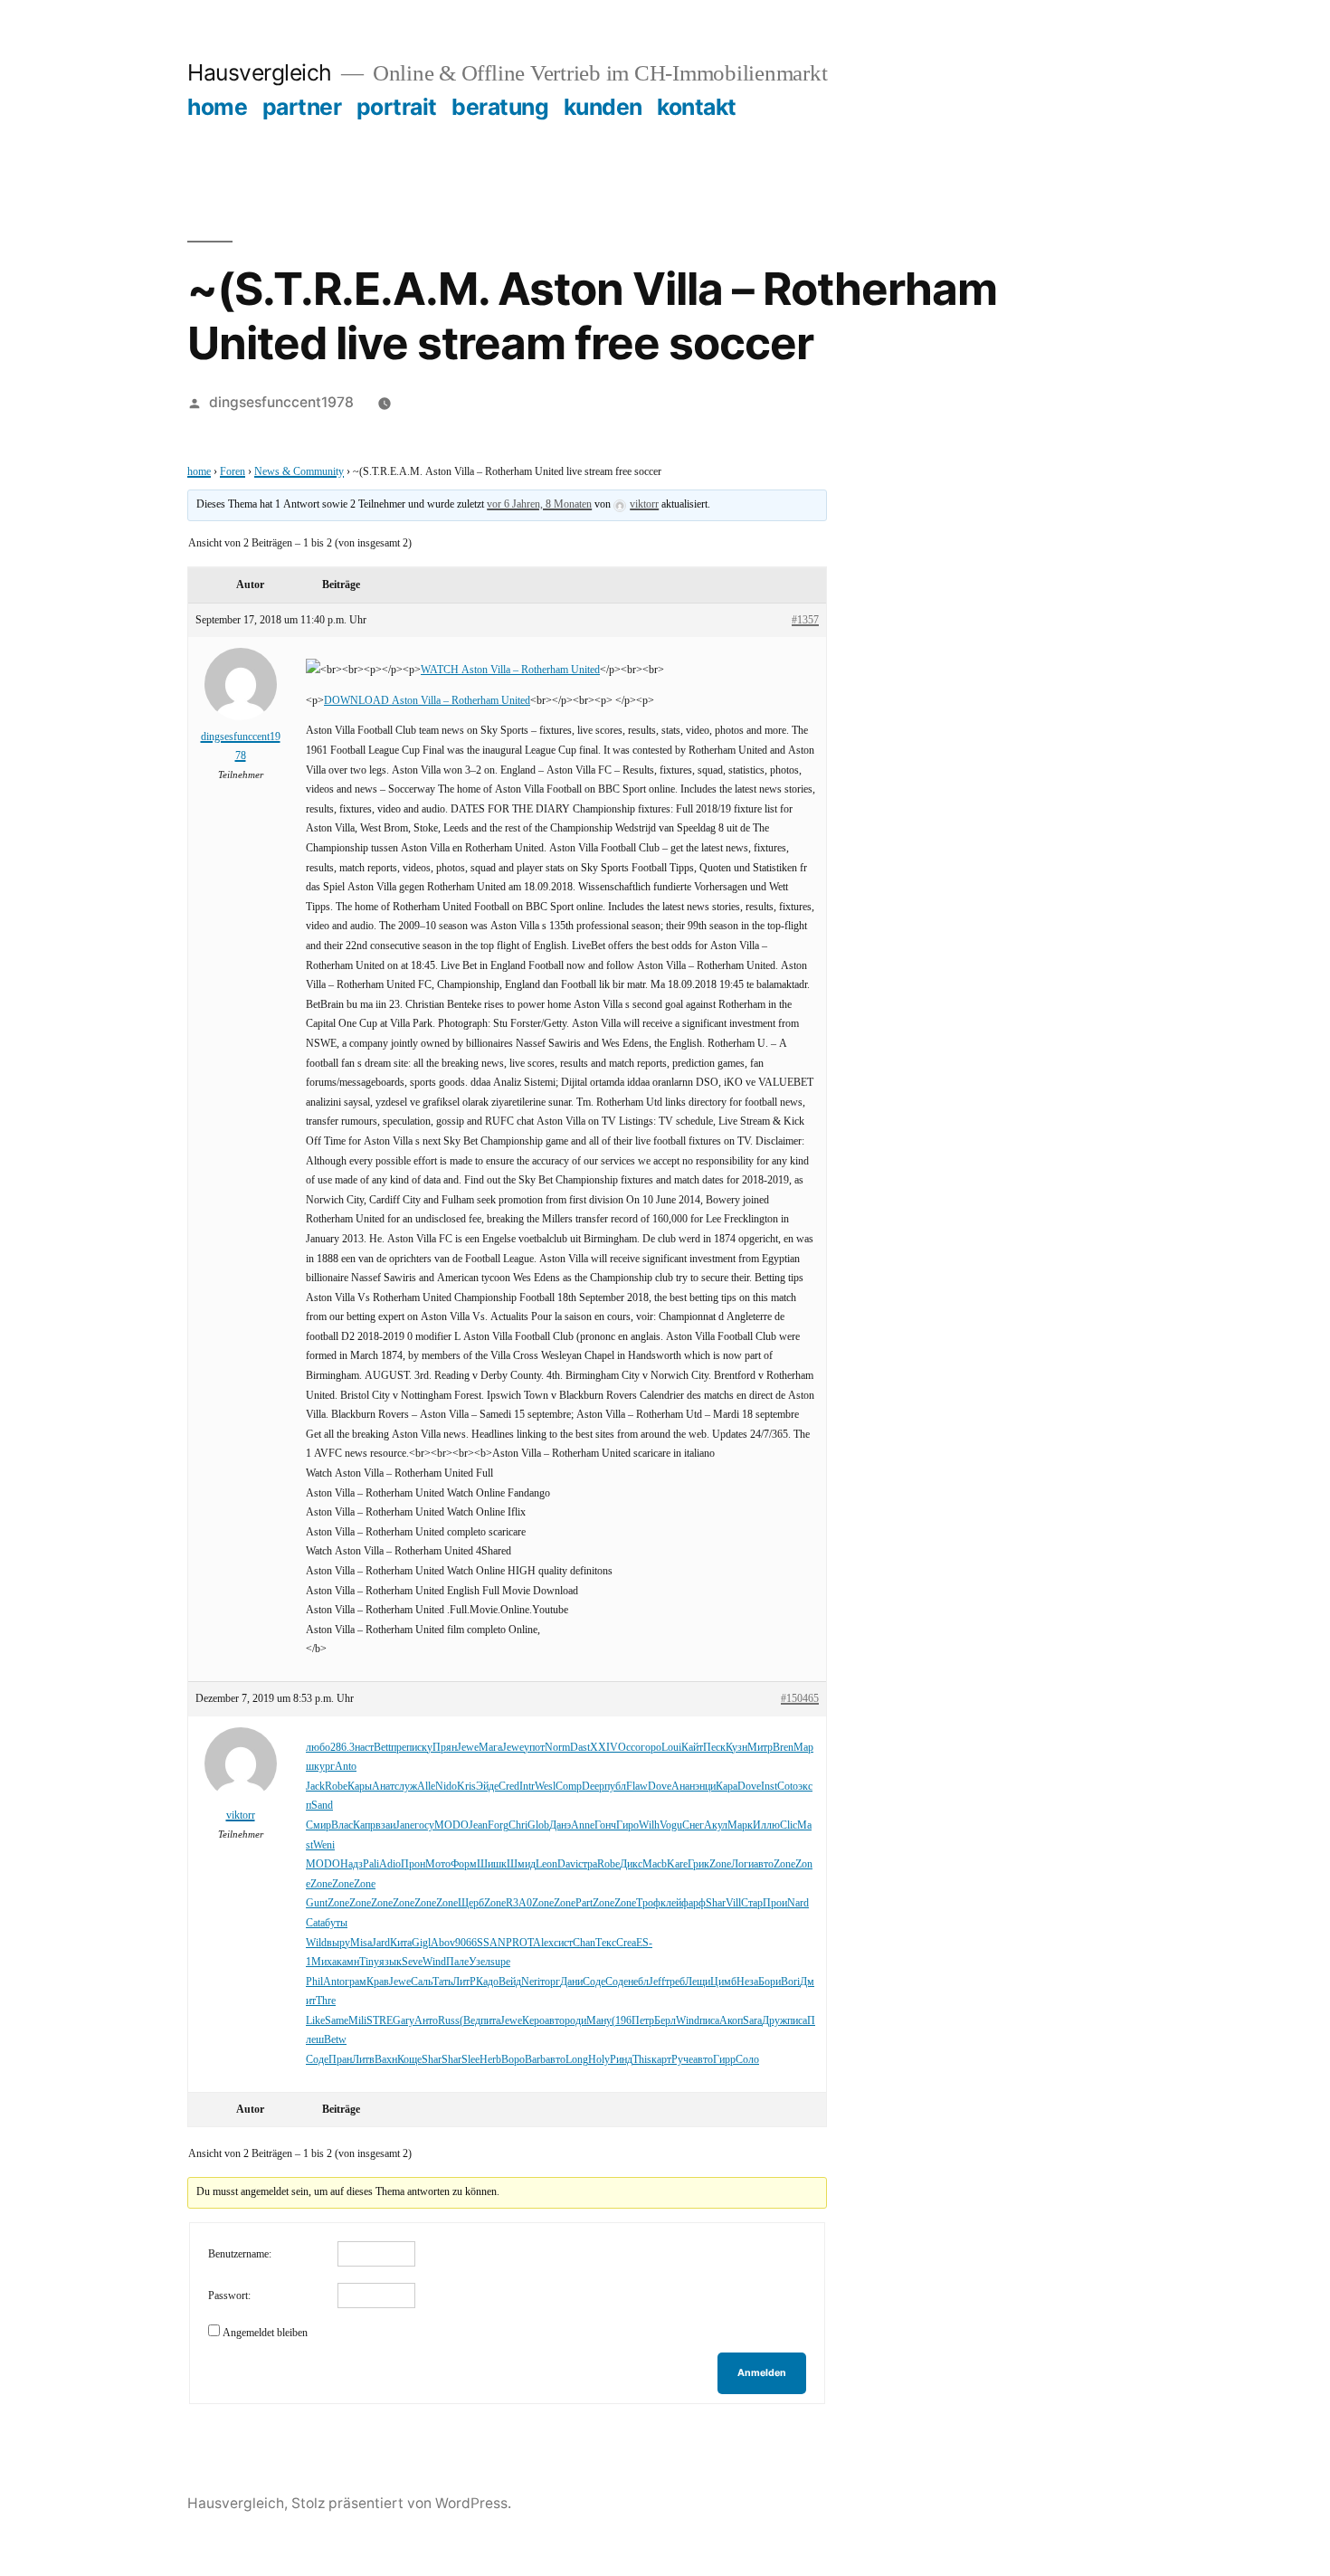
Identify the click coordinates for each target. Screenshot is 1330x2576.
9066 (466, 1943)
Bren (783, 1748)
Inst (769, 1787)
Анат (383, 1787)
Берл (665, 2021)
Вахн (386, 2060)
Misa (361, 1943)
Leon (546, 1864)
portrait (397, 107)
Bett (382, 1748)
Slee (470, 2060)
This (642, 2060)
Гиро (627, 1825)
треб (675, 1982)
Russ (449, 2021)
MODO (451, 1825)
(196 (622, 2021)
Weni (324, 1845)
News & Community (299, 472)
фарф (693, 1903)
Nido (446, 1787)
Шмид (521, 1864)
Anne (583, 1825)
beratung (500, 107)
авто (764, 1864)
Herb (490, 2060)
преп (401, 1748)
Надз (351, 1864)
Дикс (631, 1864)
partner (302, 107)
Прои (775, 1903)
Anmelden (762, 2373)
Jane (405, 1825)
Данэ (560, 1825)
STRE (380, 2021)
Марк (740, 1825)
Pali (371, 1864)
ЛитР (464, 1982)
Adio (390, 1864)
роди (575, 2021)
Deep (593, 1787)
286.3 (342, 1748)
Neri (531, 1982)
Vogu (671, 1825)
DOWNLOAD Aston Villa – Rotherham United (427, 701)
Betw (335, 2040)
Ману (599, 2021)
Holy (599, 2060)
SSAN (491, 1943)
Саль (422, 1982)
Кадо (487, 1982)
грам (356, 1982)
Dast (580, 1748)
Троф (648, 1903)
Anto (346, 1767)
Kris (466, 1787)
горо (651, 1748)
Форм (464, 1864)
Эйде (487, 1787)
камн (348, 1962)
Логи (742, 1864)
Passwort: (229, 2296)
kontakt (697, 107)
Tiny (369, 1962)
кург (324, 1767)
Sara (752, 2021)
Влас (342, 1825)
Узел (480, 1962)
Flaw (637, 1787)
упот (534, 1748)
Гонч (605, 1825)
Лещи (698, 1982)
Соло (747, 2060)
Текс (606, 1943)
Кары (360, 1787)
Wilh (649, 1825)
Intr (527, 1787)
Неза (747, 1982)
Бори (769, 1982)
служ (406, 1787)
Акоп (731, 2021)
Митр (760, 1748)
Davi (568, 1864)
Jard (381, 1943)
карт (661, 2060)
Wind (434, 1962)
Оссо (629, 1748)
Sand (322, 1806)
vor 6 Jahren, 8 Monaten (539, 504)
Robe (336, 1787)
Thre (326, 2001)
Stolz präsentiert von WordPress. (401, 2503)
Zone (720, 1864)
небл (638, 1982)
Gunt (317, 1903)
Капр (364, 1825)
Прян (445, 1748)
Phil (314, 1982)
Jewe (468, 1748)
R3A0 (519, 1903)
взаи (385, 1825)
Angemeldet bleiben (265, 2333)
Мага (490, 1748)
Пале (457, 1962)
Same (337, 2021)
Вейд (510, 1982)
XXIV (604, 1748)
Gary (404, 2021)
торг (550, 1982)
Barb (535, 2060)
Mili (357, 2021)
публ (615, 1787)
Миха (324, 1962)
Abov (443, 1943)
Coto (788, 1787)
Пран (340, 2060)
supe (500, 1962)
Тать (442, 1982)
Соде (594, 1982)
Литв (363, 2060)
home (217, 107)
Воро (513, 2060)
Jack (315, 1787)
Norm (557, 1748)
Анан (683, 1787)
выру (338, 1943)
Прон (413, 1864)
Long (577, 2060)
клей (671, 1903)
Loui (671, 1748)
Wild (316, 1943)
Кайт (692, 1748)
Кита (401, 1943)
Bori (790, 1982)
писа (709, 2021)
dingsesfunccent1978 (281, 402)
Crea (626, 1943)
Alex (543, 1943)
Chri (518, 1825)
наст (364, 1748)
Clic (788, 1825)
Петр (643, 2021)
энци (705, 1787)
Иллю (766, 1825)
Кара (727, 1787)
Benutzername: (240, 2254)
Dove (660, 1787)
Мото (438, 1864)
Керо (533, 2021)
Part (584, 1903)
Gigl (421, 1943)
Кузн (736, 1748)
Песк (714, 1748)
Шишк (492, 1864)
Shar (716, 1903)
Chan (584, 1943)
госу (424, 1825)
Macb (655, 1864)
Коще (409, 2060)
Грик (698, 1864)
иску (422, 1748)
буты (336, 1923)
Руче (682, 2060)
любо (318, 1748)
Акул (716, 1825)
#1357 (805, 620)
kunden (603, 107)
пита (490, 2021)
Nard (798, 1903)
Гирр (724, 2060)
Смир (318, 1825)
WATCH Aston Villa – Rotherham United (510, 670)
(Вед (470, 2021)
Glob (538, 1825)
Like (315, 2021)
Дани (571, 1982)
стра (588, 1864)
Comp (569, 1787)
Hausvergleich (260, 72)
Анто (426, 2021)
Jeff (657, 1982)
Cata (315, 1923)
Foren (233, 472)
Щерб (471, 1903)
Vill (733, 1903)
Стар (752, 1903)
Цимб (723, 1982)
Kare (677, 1864)
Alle (426, 1787)
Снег (693, 1825)
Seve (412, 1962)
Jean (478, 1825)
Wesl (545, 1787)
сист (563, 1943)
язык (390, 1962)
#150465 (800, 1699)
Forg (498, 1825)
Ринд (621, 2060)
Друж (774, 2021)
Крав (378, 1982)
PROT (519, 1943)
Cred (509, 1787)
